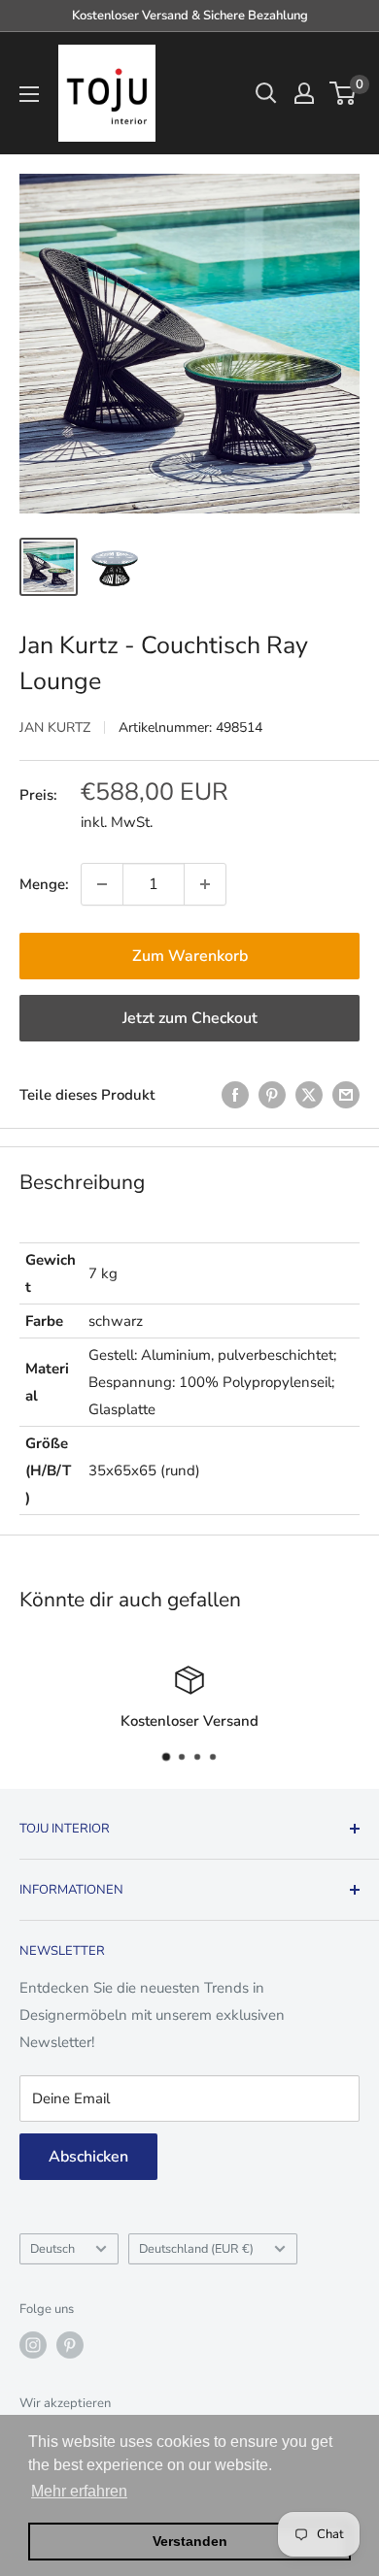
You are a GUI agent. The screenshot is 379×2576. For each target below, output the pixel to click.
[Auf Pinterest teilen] (272, 1094)
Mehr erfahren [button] (79, 2491)
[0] (344, 93)
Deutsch (52, 2249)
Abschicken (88, 2157)
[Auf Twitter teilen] (309, 1094)
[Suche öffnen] (266, 93)
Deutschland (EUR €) (196, 2249)
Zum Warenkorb (190, 956)
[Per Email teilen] (346, 1094)
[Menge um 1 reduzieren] (102, 884)
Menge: (44, 884)
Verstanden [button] (190, 2541)
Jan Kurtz (55, 727)
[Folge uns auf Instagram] (33, 2345)
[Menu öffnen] (29, 94)
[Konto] (304, 93)
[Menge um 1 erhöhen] (205, 884)
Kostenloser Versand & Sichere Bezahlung (190, 16)
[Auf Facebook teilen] (235, 1094)
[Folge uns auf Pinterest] (70, 2345)
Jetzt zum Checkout (190, 1018)
